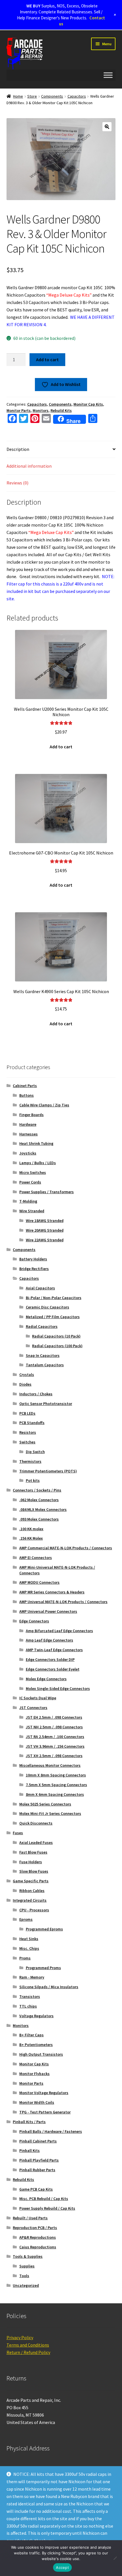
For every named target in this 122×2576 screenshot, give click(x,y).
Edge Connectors (34, 1621)
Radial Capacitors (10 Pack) (56, 1336)
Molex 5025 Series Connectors (45, 1804)
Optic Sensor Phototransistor (46, 1404)
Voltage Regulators (36, 2016)
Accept (62, 2567)
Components (52, 96)
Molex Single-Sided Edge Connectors (58, 1688)
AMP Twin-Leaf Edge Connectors (54, 1650)
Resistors (28, 1432)
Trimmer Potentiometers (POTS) (48, 1471)
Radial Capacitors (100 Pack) (57, 1346)
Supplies (27, 2266)
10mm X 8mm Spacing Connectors (56, 1775)
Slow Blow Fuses (34, 1871)
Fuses (18, 1833)
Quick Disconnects (36, 1823)
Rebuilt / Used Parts (30, 2218)
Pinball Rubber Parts (37, 2170)
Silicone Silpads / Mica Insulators (49, 1987)
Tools (24, 2276)
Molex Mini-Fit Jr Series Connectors (50, 1813)
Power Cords (30, 1182)
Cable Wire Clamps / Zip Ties (44, 1105)
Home (18, 96)
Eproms (26, 1919)
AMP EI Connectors (36, 1558)
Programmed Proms (43, 1968)
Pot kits (33, 1480)
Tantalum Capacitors (45, 1365)
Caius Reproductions (38, 2247)
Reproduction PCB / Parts (35, 2228)
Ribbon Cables (32, 1891)
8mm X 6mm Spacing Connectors (55, 1794)
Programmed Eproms (44, 1929)
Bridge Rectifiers (34, 1269)
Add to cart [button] (61, 747)
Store (32, 96)
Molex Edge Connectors (46, 1679)
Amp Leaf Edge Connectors (50, 1640)
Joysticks (28, 1153)
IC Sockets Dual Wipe (38, 1698)
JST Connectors (33, 1708)
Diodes (25, 1384)
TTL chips (28, 2006)
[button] (107, 127)
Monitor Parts (19, 410)
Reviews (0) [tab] (17, 483)
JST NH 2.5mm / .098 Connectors (54, 1727)
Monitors (41, 410)
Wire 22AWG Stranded (45, 1240)
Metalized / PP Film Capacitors (53, 1317)
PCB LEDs (27, 1413)
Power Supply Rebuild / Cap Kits (47, 2208)
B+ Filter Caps (31, 2035)
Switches (27, 1442)
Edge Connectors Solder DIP (50, 1659)
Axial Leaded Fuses (36, 1842)
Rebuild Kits (61, 410)
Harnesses (29, 1134)
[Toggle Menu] (108, 75)
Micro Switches (33, 1172)
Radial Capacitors (42, 1326)
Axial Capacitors (40, 1288)
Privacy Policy (20, 2337)
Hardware (28, 1124)
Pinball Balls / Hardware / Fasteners (51, 2131)
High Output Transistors (41, 2054)
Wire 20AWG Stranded (45, 1230)
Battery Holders (33, 1259)
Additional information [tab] (29, 466)
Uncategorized (26, 2285)
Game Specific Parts (31, 1881)
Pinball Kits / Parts (29, 2122)
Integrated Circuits (30, 1900)
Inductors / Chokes (36, 1394)
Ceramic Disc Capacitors (48, 1307)
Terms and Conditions (28, 2345)
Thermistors (30, 1461)
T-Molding (28, 1201)
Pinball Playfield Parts (39, 2160)
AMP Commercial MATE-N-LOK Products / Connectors (66, 1548)
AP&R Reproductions (38, 2237)
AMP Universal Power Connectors (48, 1611)
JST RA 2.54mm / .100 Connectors (55, 1737)
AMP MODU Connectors (39, 1582)
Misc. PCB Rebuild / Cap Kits (44, 2199)
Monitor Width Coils (37, 2102)
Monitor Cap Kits (88, 404)
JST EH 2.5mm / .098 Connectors (54, 1717)
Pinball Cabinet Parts (38, 2141)
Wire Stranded (32, 1211)
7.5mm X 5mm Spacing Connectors (56, 1785)
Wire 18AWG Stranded (45, 1221)
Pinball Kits (30, 2150)
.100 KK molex (31, 1529)
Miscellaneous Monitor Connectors (50, 1765)
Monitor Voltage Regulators (44, 2093)
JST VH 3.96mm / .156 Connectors (55, 1746)
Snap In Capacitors (43, 1355)
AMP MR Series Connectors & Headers (52, 1592)
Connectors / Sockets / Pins (37, 1490)
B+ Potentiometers (36, 2045)
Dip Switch (35, 1452)
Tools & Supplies (28, 2256)
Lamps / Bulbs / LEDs (38, 1163)
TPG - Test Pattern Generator (45, 2112)
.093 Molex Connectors (39, 1519)
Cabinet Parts (25, 1086)
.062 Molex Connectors (39, 1500)
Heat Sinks (29, 1939)
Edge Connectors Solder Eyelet (53, 1669)
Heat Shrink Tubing (36, 1143)
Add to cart (47, 360)
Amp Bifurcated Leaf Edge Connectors (59, 1631)
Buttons (27, 1095)
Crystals (27, 1375)
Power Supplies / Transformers (47, 1192)
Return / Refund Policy (28, 2352)
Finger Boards (31, 1115)
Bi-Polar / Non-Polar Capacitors (54, 1298)
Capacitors (77, 96)
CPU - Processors (34, 1910)
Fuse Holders (31, 1862)
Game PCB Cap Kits (36, 2189)
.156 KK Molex (31, 1538)
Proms (25, 1958)
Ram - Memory (32, 1977)
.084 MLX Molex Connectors (43, 1509)
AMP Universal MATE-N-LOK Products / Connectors (63, 1602)
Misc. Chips (29, 1948)
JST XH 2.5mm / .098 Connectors (54, 1756)
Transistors (30, 1996)
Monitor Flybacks (34, 2074)
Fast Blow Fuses (33, 1852)
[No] (115, 2558)
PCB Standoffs (32, 1423)
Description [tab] (18, 449)
